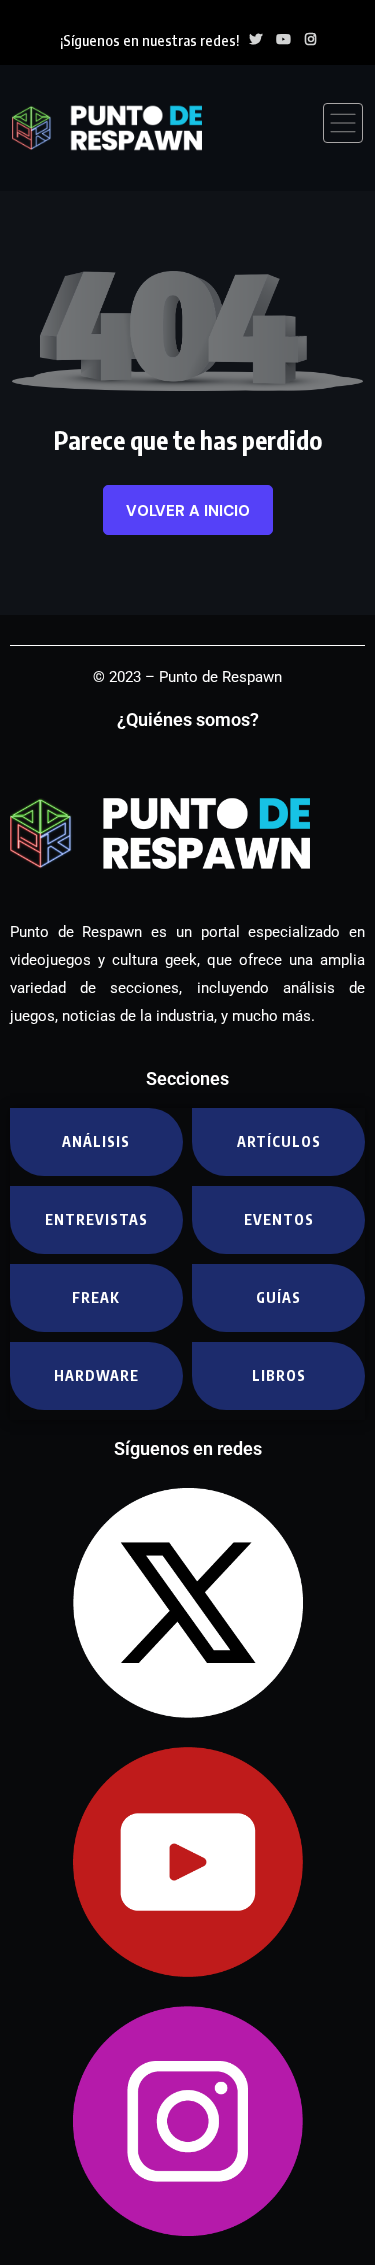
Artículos (279, 1141)
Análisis (96, 1141)
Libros (279, 1375)
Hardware (96, 1375)
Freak (96, 1297)
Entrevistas (96, 1219)
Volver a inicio (188, 511)
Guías (278, 1297)
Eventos (279, 1219)
